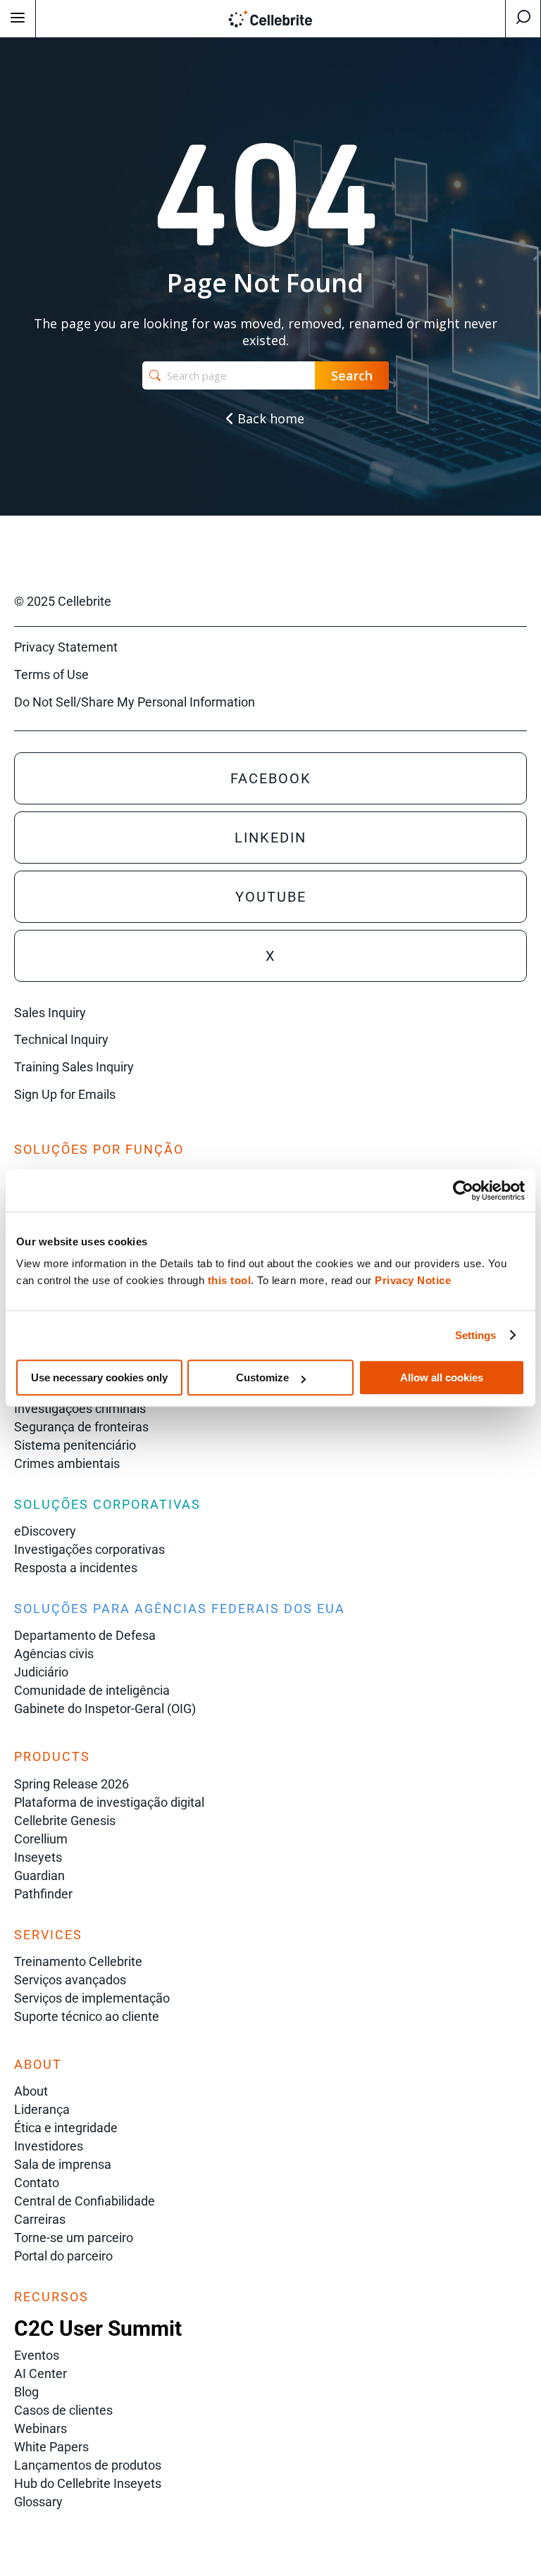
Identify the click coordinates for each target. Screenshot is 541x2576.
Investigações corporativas (89, 1549)
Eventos (37, 2355)
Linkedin (270, 838)
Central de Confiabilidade (85, 2201)
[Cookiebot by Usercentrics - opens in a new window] (463, 1190)
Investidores (49, 2146)
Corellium (41, 1839)
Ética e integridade (66, 2128)
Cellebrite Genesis (65, 1821)
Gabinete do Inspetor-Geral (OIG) (105, 1709)
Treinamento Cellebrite (78, 1961)
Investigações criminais (80, 1408)
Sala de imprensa (63, 2164)
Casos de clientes (63, 2410)
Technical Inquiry (61, 1039)
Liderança (42, 2109)
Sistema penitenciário (75, 1445)
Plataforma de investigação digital (109, 1802)
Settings (476, 1335)
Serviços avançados (70, 1980)
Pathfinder (43, 1894)
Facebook (271, 778)
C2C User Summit (98, 2328)
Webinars (41, 2428)
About (31, 2091)
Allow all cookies (442, 1377)
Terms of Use (51, 674)
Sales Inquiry (50, 1013)
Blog (26, 2392)
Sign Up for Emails (65, 1094)
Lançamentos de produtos (88, 2465)
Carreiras (40, 2219)
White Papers (51, 2447)
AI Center (41, 2373)
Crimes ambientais (67, 1463)
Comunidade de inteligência (92, 1690)
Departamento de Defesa (85, 1635)
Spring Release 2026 (71, 1784)
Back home (269, 418)
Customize (262, 1377)
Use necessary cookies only (99, 1377)
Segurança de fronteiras (81, 1427)
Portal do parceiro (63, 2256)
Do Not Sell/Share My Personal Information (135, 702)
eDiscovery (45, 1531)
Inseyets (38, 1857)
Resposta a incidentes (76, 1568)
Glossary (38, 2502)
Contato (37, 2183)
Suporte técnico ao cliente (87, 2016)
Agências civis (54, 1654)
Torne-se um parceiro (74, 2238)
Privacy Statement (66, 647)
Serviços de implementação (92, 1998)
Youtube (271, 897)
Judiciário (41, 1672)
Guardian (39, 1875)
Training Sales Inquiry (74, 1067)
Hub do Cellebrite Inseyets (88, 2483)
